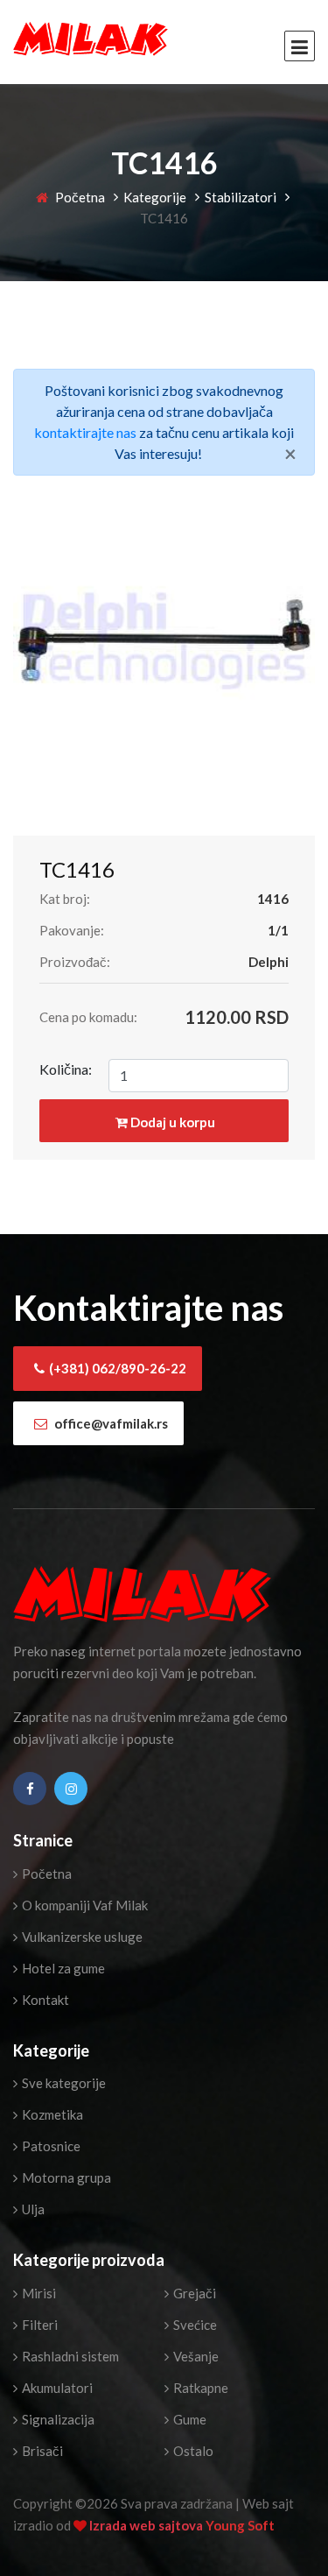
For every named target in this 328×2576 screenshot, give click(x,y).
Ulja (32, 2209)
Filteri (38, 2325)
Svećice (194, 2325)
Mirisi (38, 2293)
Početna (79, 197)
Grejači (193, 2293)
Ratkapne (199, 2388)
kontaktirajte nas (85, 432)
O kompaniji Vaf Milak (84, 1905)
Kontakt (44, 2000)
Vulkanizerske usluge (81, 1937)
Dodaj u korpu (171, 1122)
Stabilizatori (241, 197)
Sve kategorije (63, 2083)
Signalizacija (57, 2419)
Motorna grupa (65, 2177)
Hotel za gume (62, 1968)
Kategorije (155, 197)
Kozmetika (51, 2114)
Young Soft (240, 2525)
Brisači (41, 2451)
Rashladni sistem (69, 2356)
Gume (188, 2419)
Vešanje (195, 2356)
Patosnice (50, 2146)
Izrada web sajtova (147, 2525)
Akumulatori (56, 2388)
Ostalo (192, 2451)
